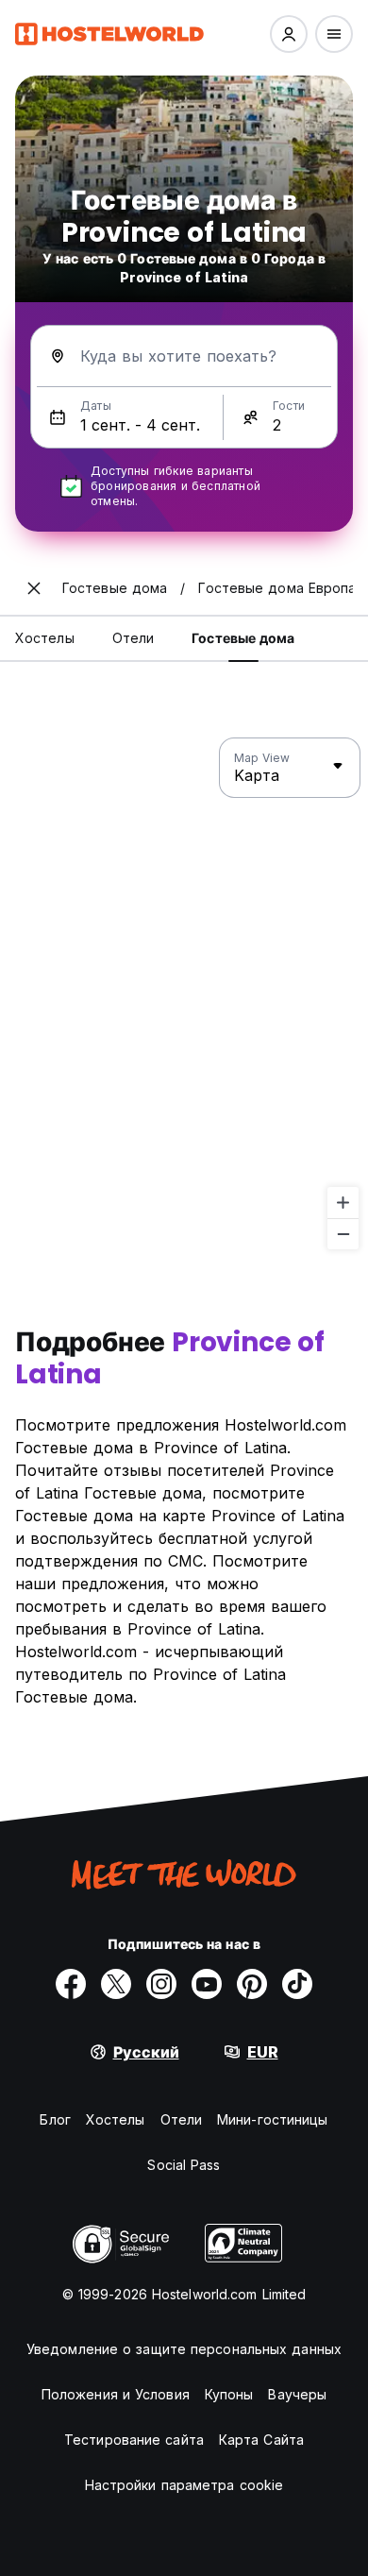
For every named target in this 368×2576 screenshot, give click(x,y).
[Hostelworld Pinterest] (252, 1984)
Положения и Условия (116, 2394)
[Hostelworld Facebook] (71, 1984)
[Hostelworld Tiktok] (297, 1984)
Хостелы (116, 2119)
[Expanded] (34, 588)
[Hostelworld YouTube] (207, 1984)
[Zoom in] (343, 1203)
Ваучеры (297, 2394)
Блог (55, 2119)
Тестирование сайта (134, 2440)
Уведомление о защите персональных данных (184, 2349)
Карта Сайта (261, 2440)
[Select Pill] (289, 34)
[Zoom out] (343, 1234)
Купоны (229, 2394)
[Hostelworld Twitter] (116, 1984)
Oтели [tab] (134, 638)
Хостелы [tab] (45, 638)
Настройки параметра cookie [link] (184, 2485)
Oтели (182, 2119)
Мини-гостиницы (272, 2119)
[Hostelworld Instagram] (161, 1984)
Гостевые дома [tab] (243, 638)
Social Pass (184, 2165)
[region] (184, 994)
